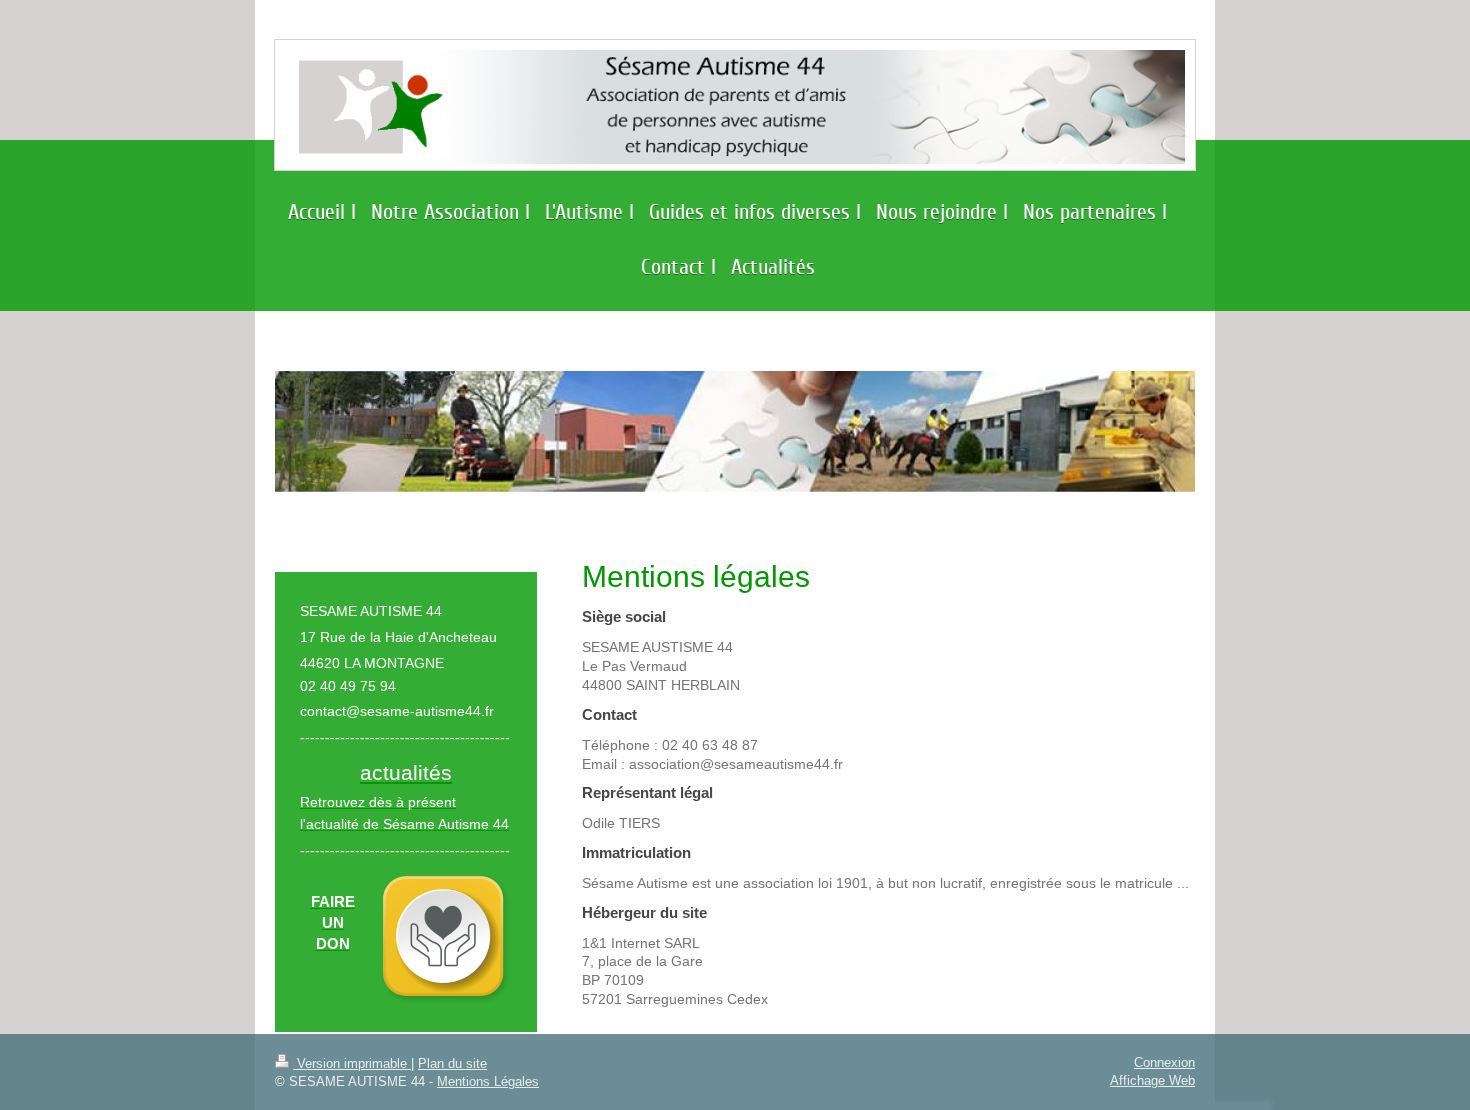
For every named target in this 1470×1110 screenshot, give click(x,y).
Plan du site (452, 1063)
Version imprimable (352, 1063)
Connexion (1164, 1062)
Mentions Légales (488, 1081)
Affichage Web (1152, 1080)
